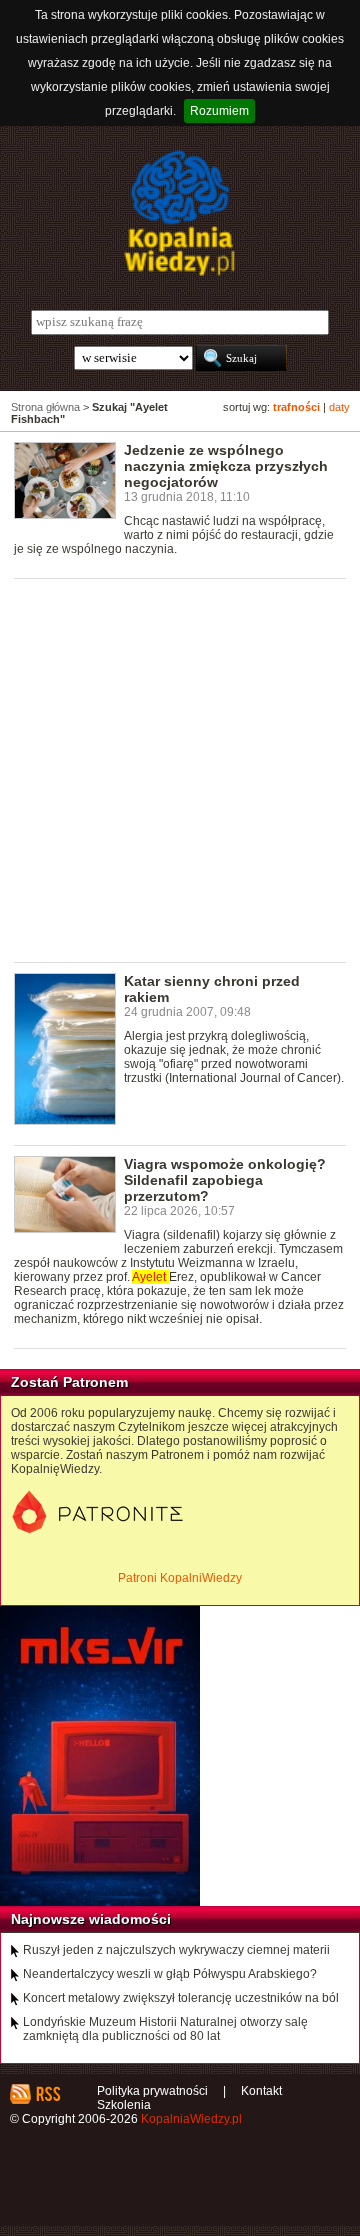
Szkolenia (124, 2105)
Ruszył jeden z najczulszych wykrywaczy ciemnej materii (176, 1950)
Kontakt (261, 2091)
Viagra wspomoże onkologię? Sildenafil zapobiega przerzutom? (225, 1180)
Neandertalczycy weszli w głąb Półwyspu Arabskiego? (170, 1974)
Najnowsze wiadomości (91, 1919)
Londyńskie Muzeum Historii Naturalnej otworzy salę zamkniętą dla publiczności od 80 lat (165, 2029)
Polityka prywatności (152, 2091)
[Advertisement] (180, 769)
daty (339, 407)
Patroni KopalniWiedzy (180, 1578)
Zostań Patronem (69, 1382)
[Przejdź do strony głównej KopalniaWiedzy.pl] (180, 213)
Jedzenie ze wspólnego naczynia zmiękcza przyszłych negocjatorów (226, 466)
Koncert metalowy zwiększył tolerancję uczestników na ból (181, 1998)
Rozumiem (219, 111)
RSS (47, 2094)
